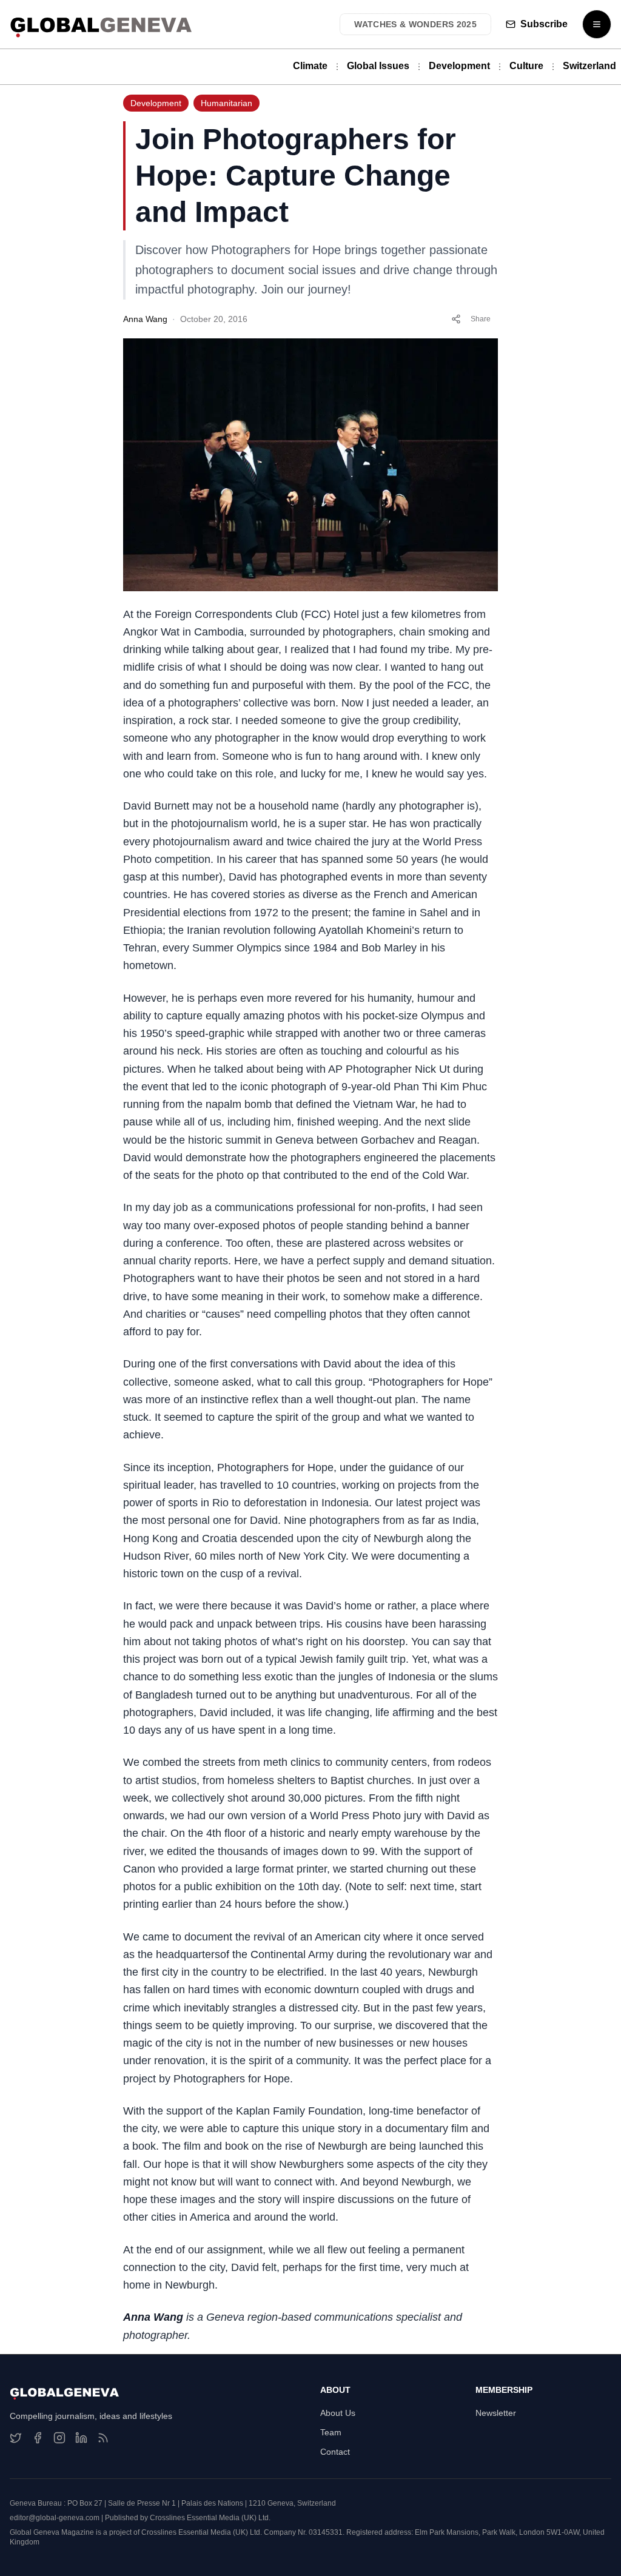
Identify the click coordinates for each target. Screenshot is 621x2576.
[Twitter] (16, 2438)
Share (481, 319)
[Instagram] (59, 2438)
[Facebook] (38, 2438)
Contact (335, 2452)
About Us (338, 2413)
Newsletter (496, 2413)
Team (331, 2432)
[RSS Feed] (103, 2438)
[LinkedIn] (81, 2438)
